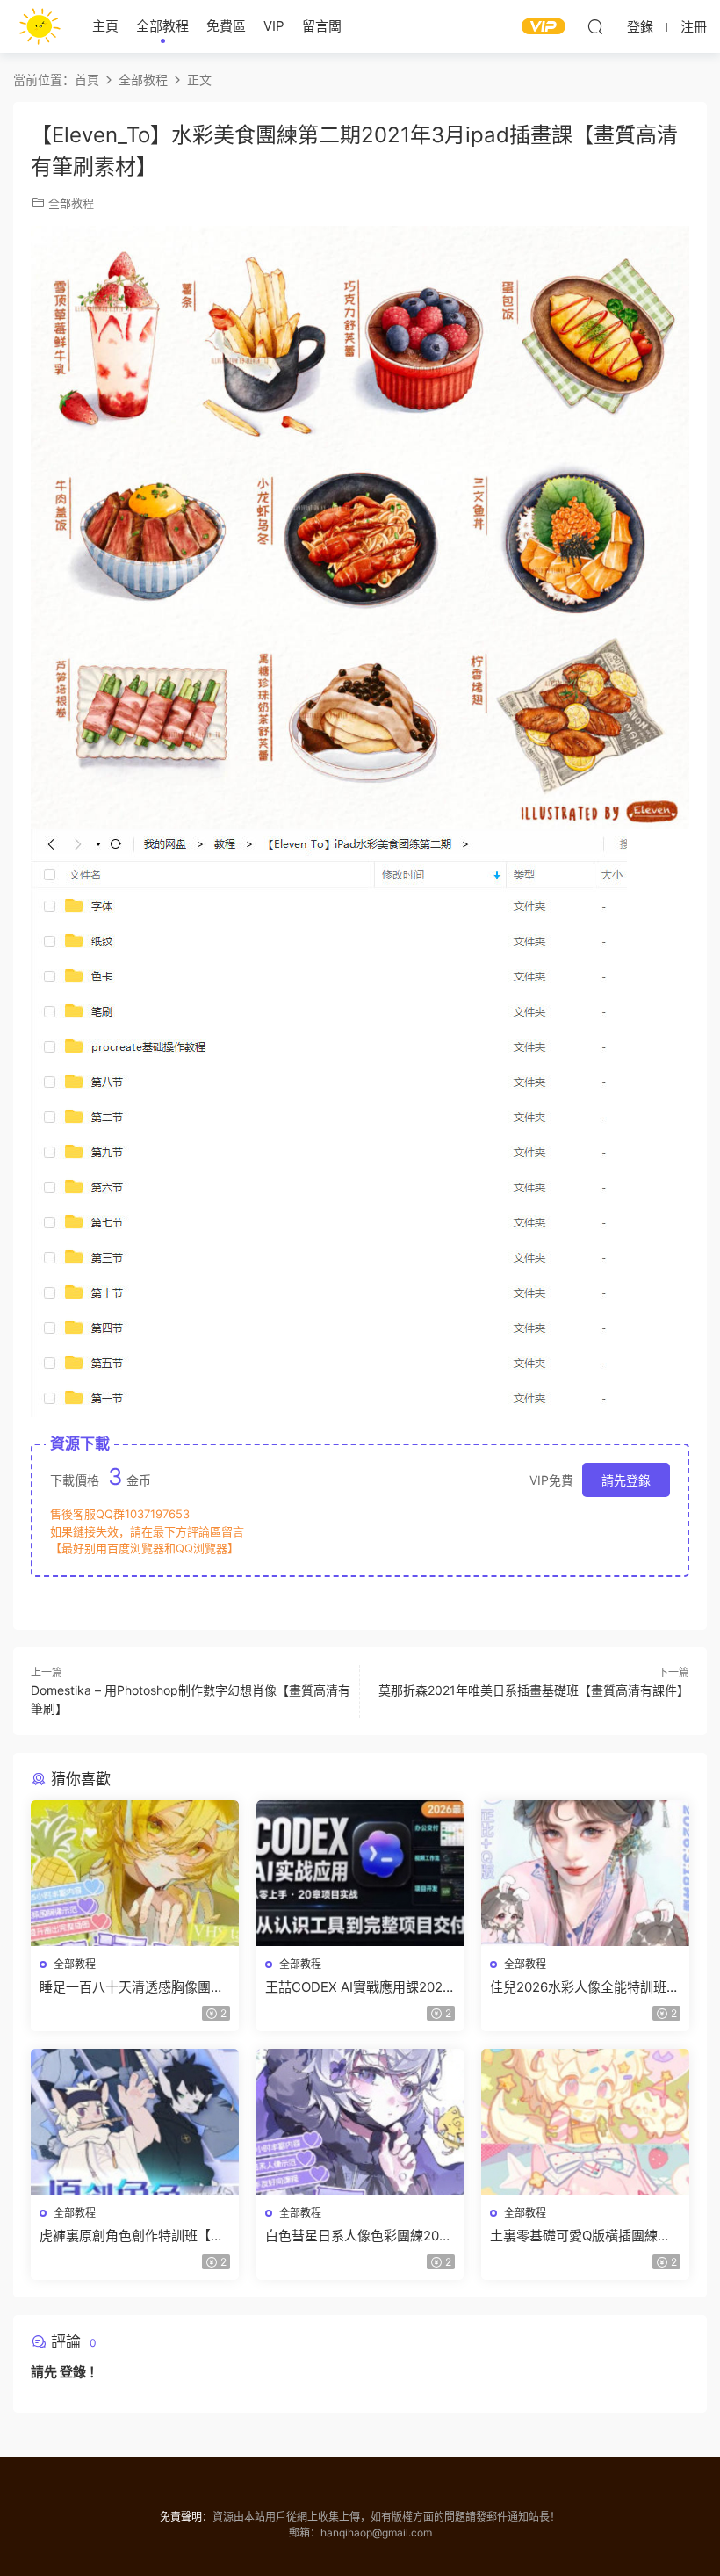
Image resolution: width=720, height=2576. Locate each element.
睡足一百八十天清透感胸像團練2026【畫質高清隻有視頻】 (132, 1987)
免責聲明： (186, 2517)
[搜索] (595, 26)
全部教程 (162, 26)
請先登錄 (626, 1480)
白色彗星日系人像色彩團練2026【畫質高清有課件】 (360, 2236)
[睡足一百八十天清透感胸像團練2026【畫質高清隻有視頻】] (135, 1873)
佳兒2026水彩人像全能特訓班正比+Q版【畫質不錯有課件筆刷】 (585, 1987)
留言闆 (322, 26)
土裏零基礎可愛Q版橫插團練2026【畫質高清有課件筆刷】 (578, 2236)
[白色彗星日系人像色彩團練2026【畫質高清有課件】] (360, 2122)
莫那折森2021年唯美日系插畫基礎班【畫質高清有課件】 (534, 1690)
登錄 (73, 2372)
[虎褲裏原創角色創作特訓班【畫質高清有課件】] (135, 2122)
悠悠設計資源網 (40, 26)
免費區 (226, 26)
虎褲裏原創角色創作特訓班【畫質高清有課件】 (132, 2236)
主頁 (105, 26)
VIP (274, 26)
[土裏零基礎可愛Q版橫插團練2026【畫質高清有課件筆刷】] (585, 2122)
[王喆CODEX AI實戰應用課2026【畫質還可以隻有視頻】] (360, 1873)
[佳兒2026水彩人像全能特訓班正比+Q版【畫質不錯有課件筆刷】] (585, 1873)
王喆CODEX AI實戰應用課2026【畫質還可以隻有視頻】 (358, 1987)
